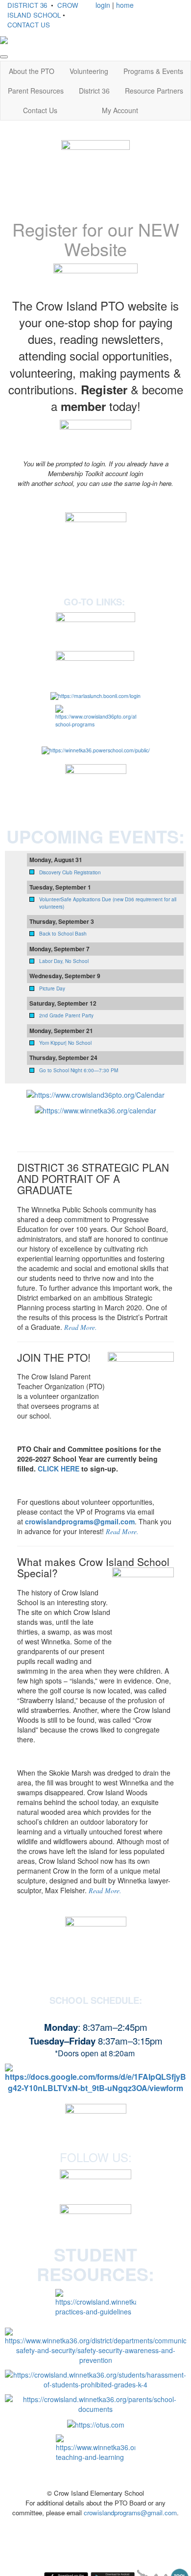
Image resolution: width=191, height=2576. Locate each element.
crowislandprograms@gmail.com (80, 1521)
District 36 (94, 91)
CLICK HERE (59, 1469)
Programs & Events (153, 71)
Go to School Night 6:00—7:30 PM (79, 1070)
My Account (120, 110)
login (103, 5)
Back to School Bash (63, 934)
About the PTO (32, 71)
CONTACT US (29, 25)
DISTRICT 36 (27, 5)
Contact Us (40, 110)
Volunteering (89, 71)
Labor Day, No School (64, 961)
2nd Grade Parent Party (66, 1015)
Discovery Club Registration (70, 872)
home (125, 5)
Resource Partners (154, 91)
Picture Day (52, 988)
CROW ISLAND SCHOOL (43, 10)
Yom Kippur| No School (65, 1043)
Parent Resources (36, 91)
